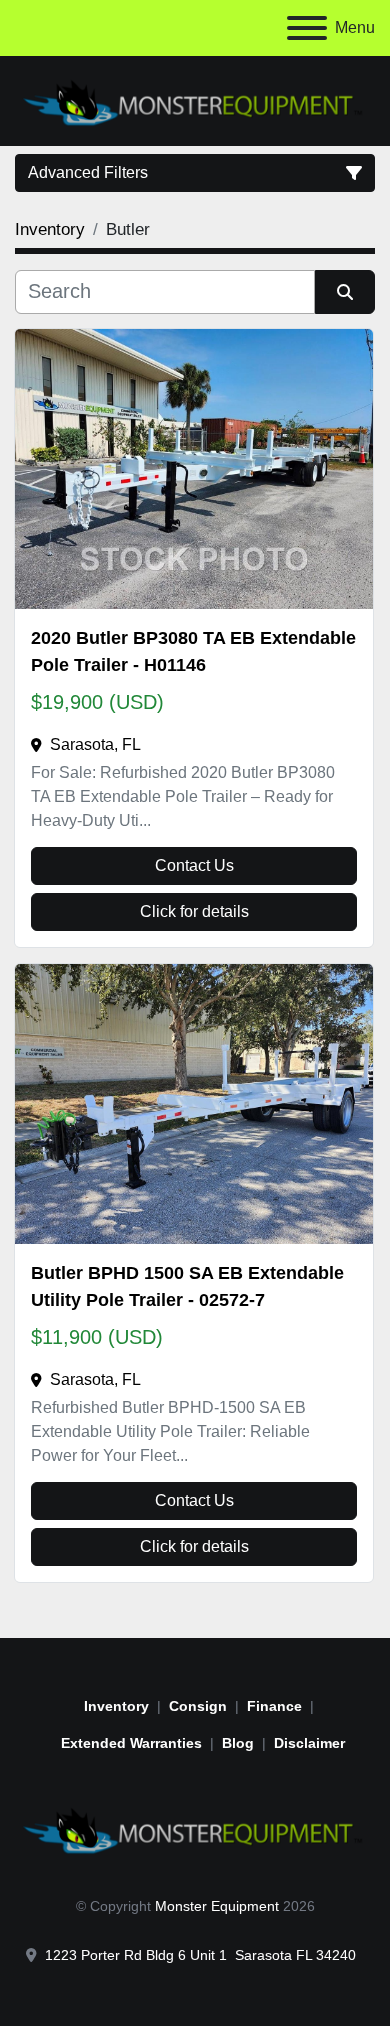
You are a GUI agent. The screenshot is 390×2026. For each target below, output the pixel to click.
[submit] (345, 292)
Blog (238, 1743)
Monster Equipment (217, 1906)
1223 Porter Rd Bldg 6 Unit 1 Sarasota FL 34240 (200, 1955)
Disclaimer (309, 1743)
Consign (198, 1706)
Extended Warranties (131, 1743)
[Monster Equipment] (195, 1828)
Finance (274, 1706)
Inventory (116, 1706)
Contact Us (194, 865)
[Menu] (307, 28)
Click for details (194, 911)
